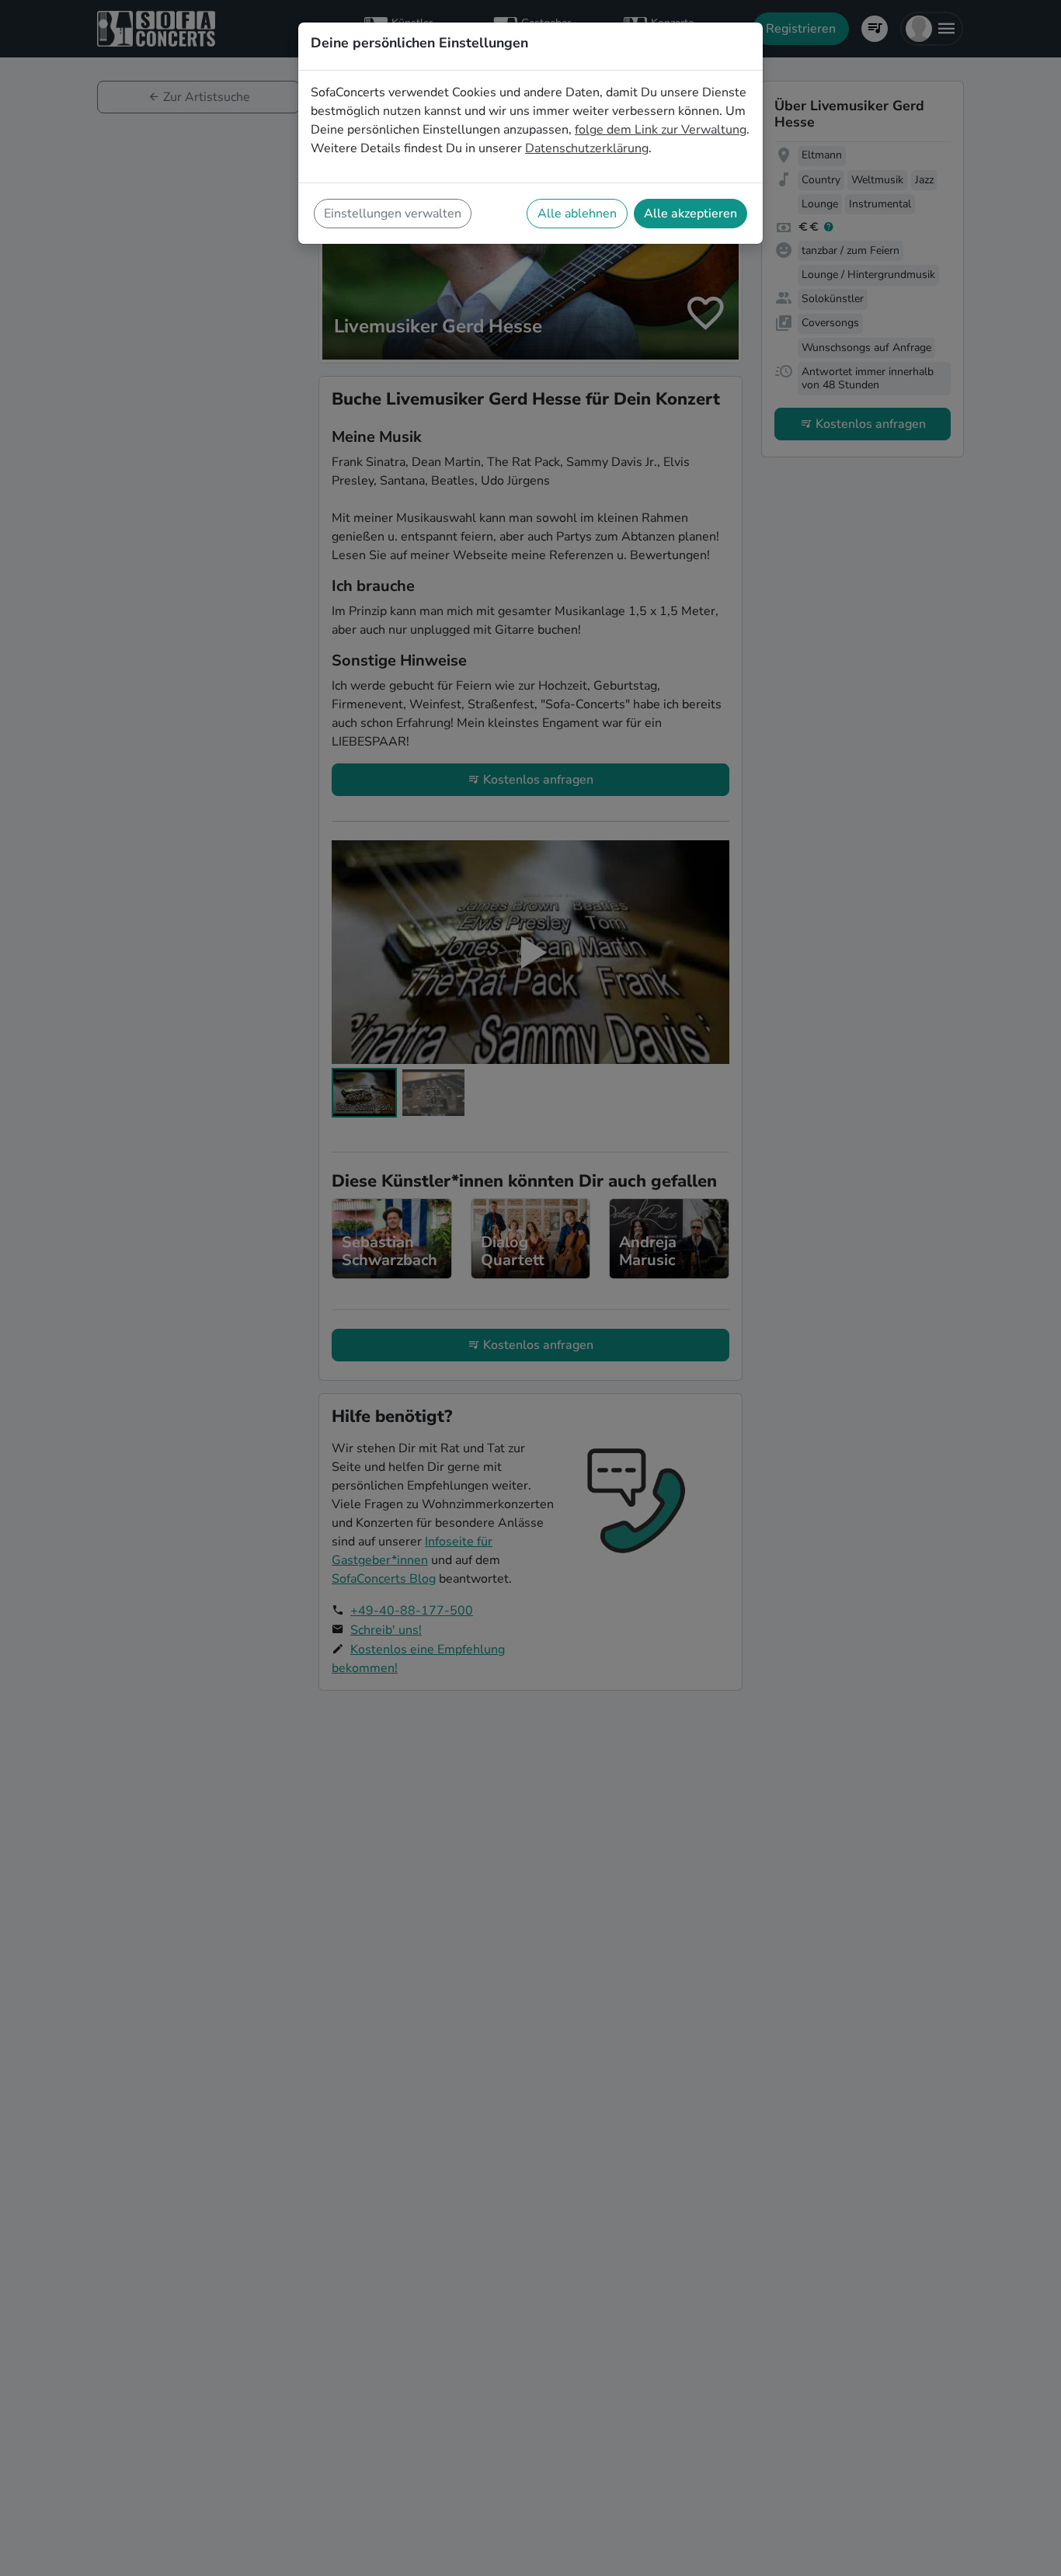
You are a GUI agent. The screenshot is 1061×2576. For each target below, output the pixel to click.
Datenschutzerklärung (587, 148)
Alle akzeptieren (691, 214)
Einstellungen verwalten (393, 214)
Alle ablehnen (577, 214)
